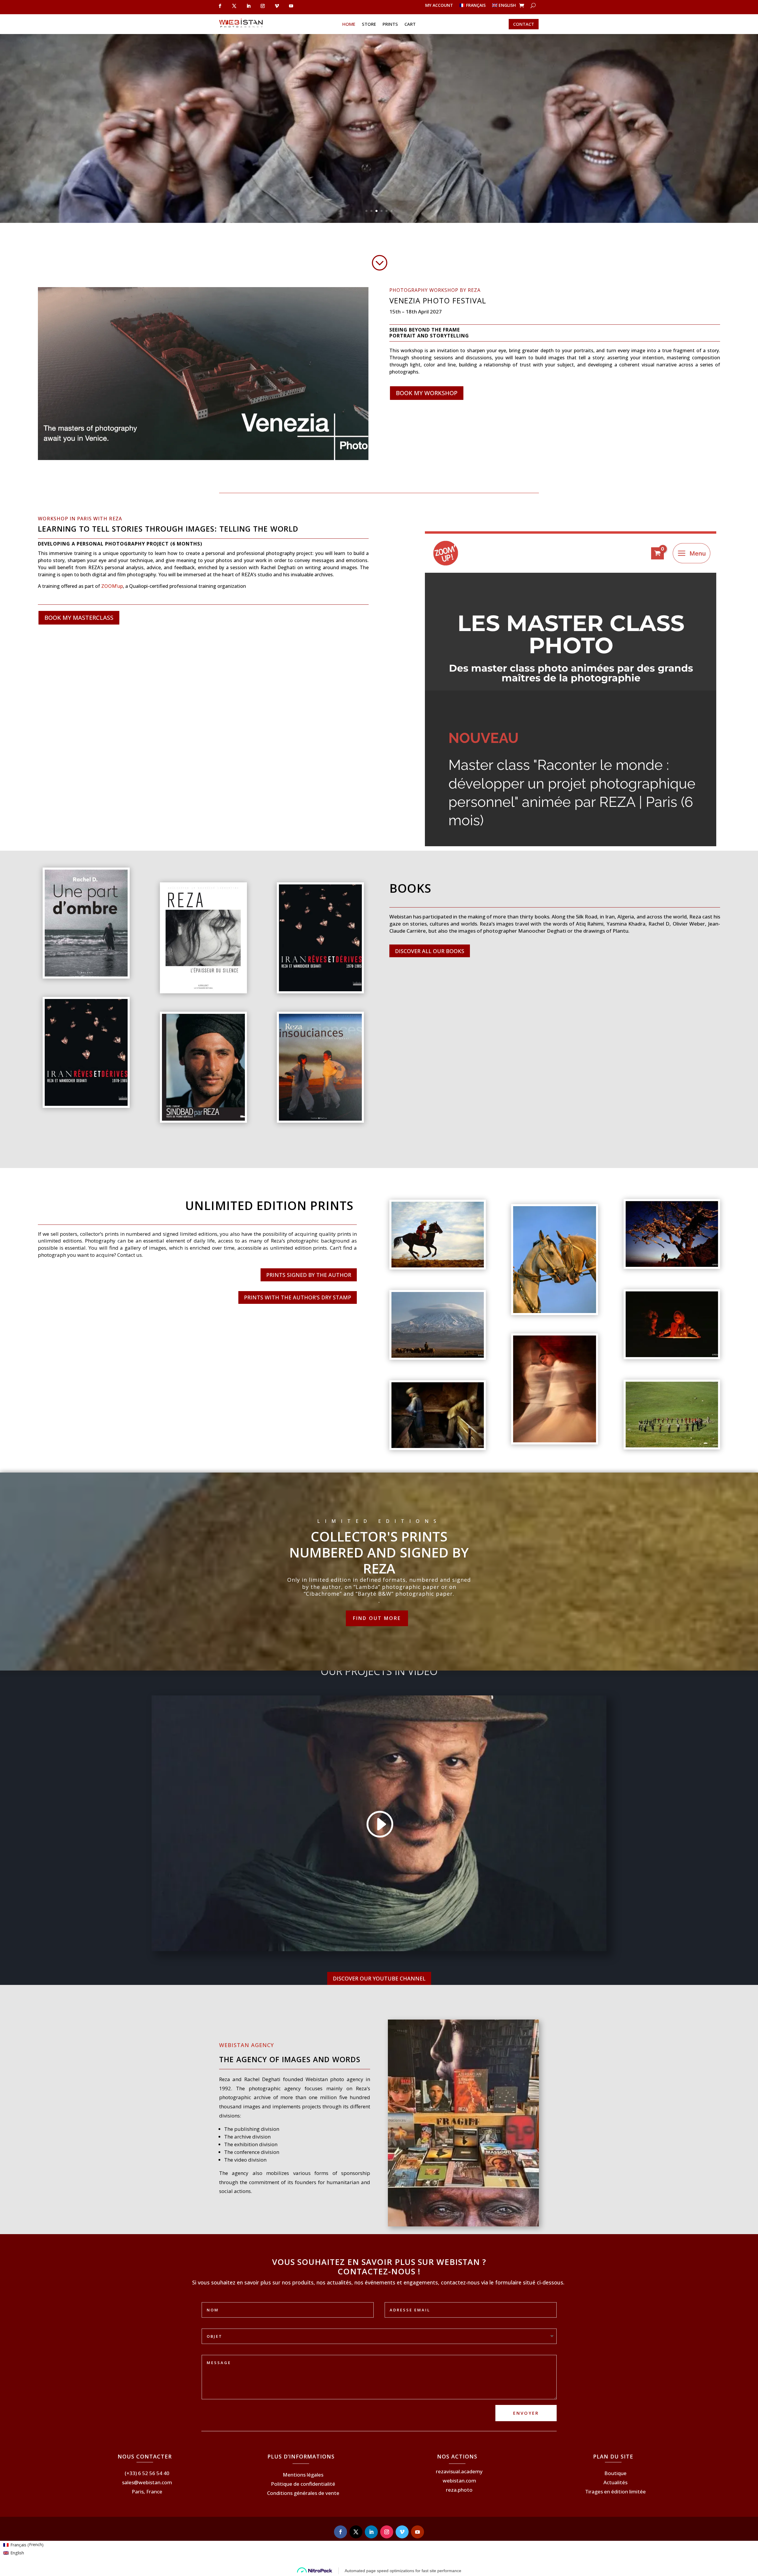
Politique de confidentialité (303, 2484)
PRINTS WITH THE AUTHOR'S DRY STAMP (298, 1297)
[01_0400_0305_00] (672, 1265)
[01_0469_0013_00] (555, 1311)
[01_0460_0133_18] (672, 1355)
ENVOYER (526, 2413)
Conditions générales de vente (303, 2493)
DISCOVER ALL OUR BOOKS (430, 951)
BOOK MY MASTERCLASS (79, 618)
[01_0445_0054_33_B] (672, 1446)
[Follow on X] (356, 2532)
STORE (369, 24)
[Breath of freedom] (438, 1266)
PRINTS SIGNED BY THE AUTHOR (309, 1275)
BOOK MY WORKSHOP (427, 393)
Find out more (377, 1618)
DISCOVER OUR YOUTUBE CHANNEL (379, 1978)
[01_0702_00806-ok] (555, 1441)
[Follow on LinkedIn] (371, 2532)
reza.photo (459, 2490)
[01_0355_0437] (438, 1446)
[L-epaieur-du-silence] (203, 990)
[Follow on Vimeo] (402, 2532)
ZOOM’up (112, 586)
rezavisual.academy (459, 2471)
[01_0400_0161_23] (438, 1356)
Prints (390, 24)
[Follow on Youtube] (417, 2532)
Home (349, 24)
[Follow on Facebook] (341, 2532)
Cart (410, 24)
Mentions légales (303, 2475)
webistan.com (459, 2481)
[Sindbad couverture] (203, 1119)
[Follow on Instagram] (387, 2532)
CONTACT (524, 24)
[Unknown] (86, 1104)
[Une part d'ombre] (86, 975)
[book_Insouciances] (320, 1119)
